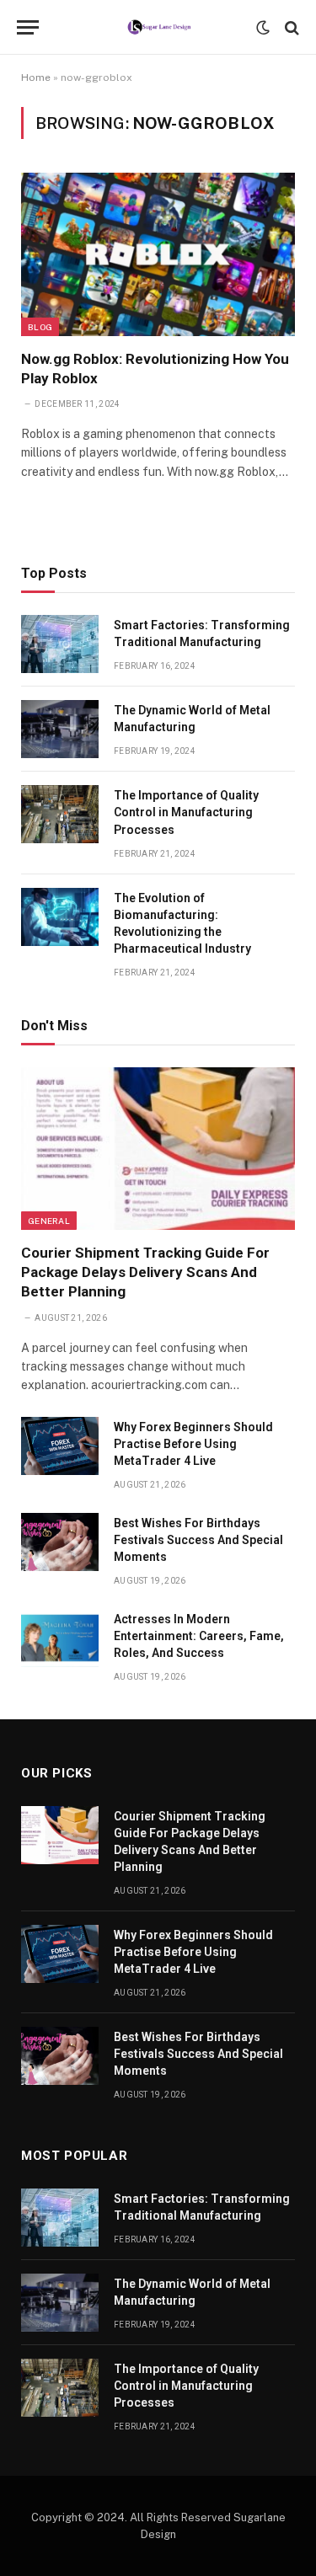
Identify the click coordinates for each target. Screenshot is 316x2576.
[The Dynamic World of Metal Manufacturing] (60, 729)
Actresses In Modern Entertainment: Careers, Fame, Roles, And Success (199, 1636)
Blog (40, 327)
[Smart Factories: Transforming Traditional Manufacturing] (60, 644)
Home (36, 77)
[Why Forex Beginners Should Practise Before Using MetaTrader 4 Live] (60, 1446)
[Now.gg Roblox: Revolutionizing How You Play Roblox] (158, 254)
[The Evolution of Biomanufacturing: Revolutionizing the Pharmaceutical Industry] (60, 917)
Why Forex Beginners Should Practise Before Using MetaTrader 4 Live (193, 1444)
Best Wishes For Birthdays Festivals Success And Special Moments (198, 1540)
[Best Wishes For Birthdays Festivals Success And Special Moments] (60, 1542)
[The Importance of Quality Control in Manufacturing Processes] (60, 814)
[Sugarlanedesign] (158, 27)
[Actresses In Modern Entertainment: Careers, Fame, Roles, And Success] (60, 1638)
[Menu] (28, 27)
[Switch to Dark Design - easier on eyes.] (263, 28)
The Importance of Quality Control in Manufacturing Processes (186, 812)
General (49, 1221)
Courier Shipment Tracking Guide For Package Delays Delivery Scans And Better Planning (145, 1272)
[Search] (290, 27)
